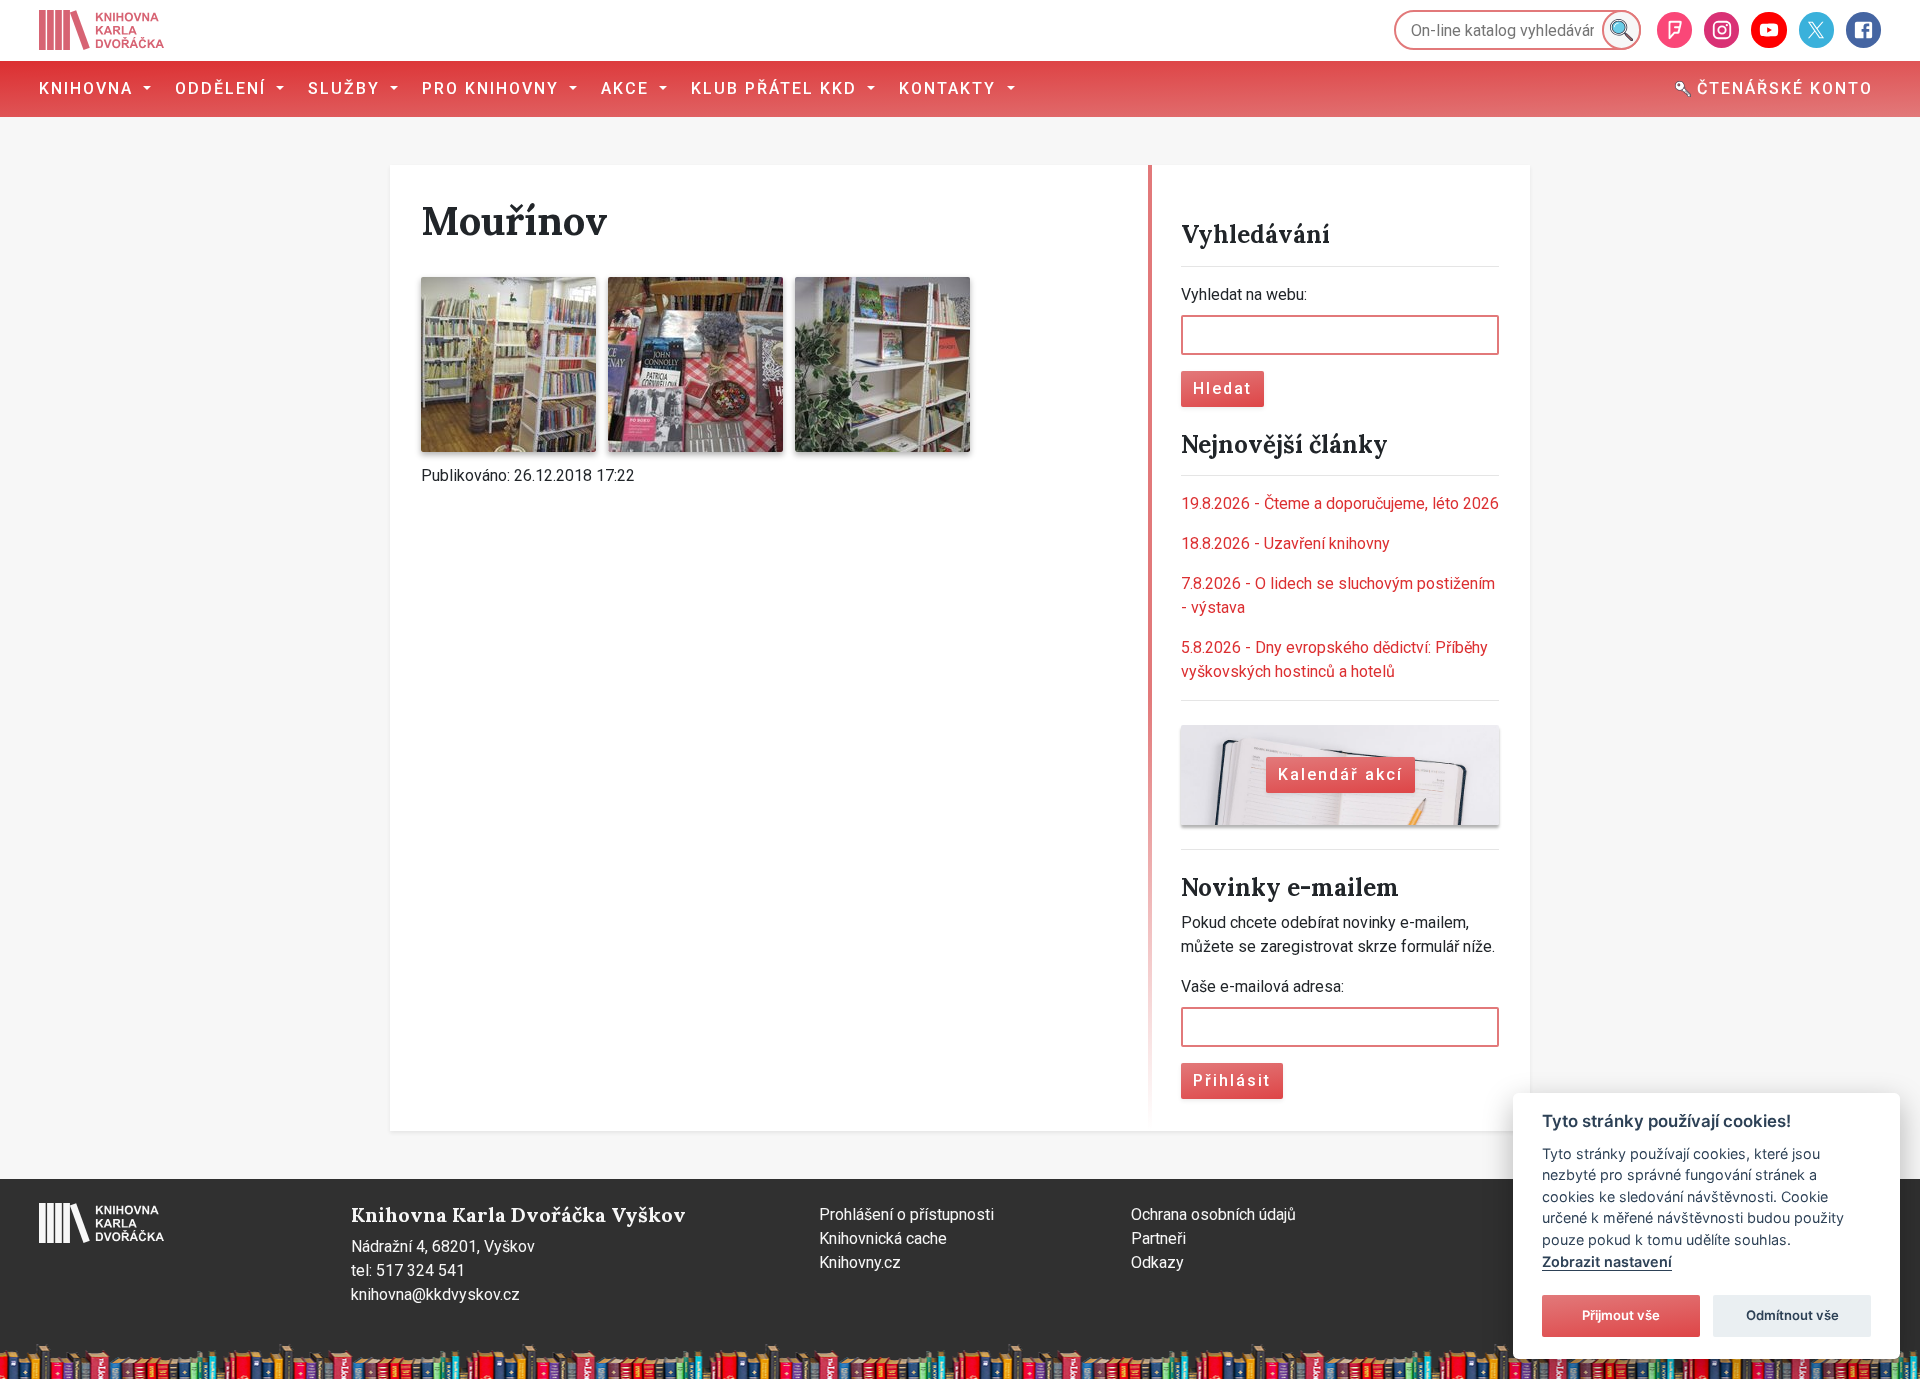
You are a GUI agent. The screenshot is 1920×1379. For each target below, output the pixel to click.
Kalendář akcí (1340, 774)
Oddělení (223, 88)
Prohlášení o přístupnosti (906, 1214)
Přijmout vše (1621, 1315)
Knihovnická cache (883, 1238)
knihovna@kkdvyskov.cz (435, 1294)
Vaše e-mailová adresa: (1262, 986)
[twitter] (1816, 29)
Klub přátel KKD (777, 88)
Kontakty (950, 88)
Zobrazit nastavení (1607, 1261)
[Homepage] (101, 30)
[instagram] (1721, 29)
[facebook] (1863, 29)
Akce (628, 88)
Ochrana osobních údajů (1213, 1214)
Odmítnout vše (1792, 1315)
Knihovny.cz (860, 1262)
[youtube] (1768, 29)
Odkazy (1157, 1262)
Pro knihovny (493, 88)
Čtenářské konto (1782, 88)
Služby (347, 88)
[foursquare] (1674, 29)
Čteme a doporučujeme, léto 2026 (1340, 503)
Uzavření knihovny (1285, 543)
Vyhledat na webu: (1244, 294)
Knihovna (89, 88)
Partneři (1158, 1238)
